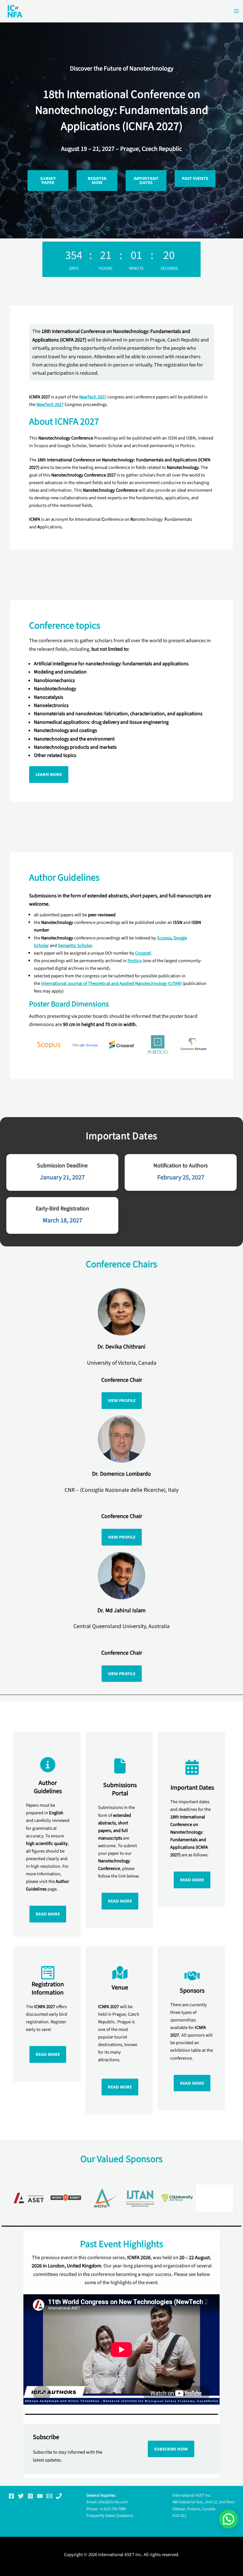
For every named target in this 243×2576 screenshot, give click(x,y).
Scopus (164, 938)
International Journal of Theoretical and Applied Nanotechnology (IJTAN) (111, 984)
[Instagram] (30, 2496)
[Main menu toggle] (236, 11)
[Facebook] (11, 2496)
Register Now (97, 180)
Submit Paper (48, 180)
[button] (228, 2519)
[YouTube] (40, 2496)
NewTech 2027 (93, 397)
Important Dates (146, 180)
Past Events (195, 178)
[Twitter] (21, 2496)
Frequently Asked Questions (110, 2516)
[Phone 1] (59, 2496)
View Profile (122, 1400)
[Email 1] (49, 2496)
